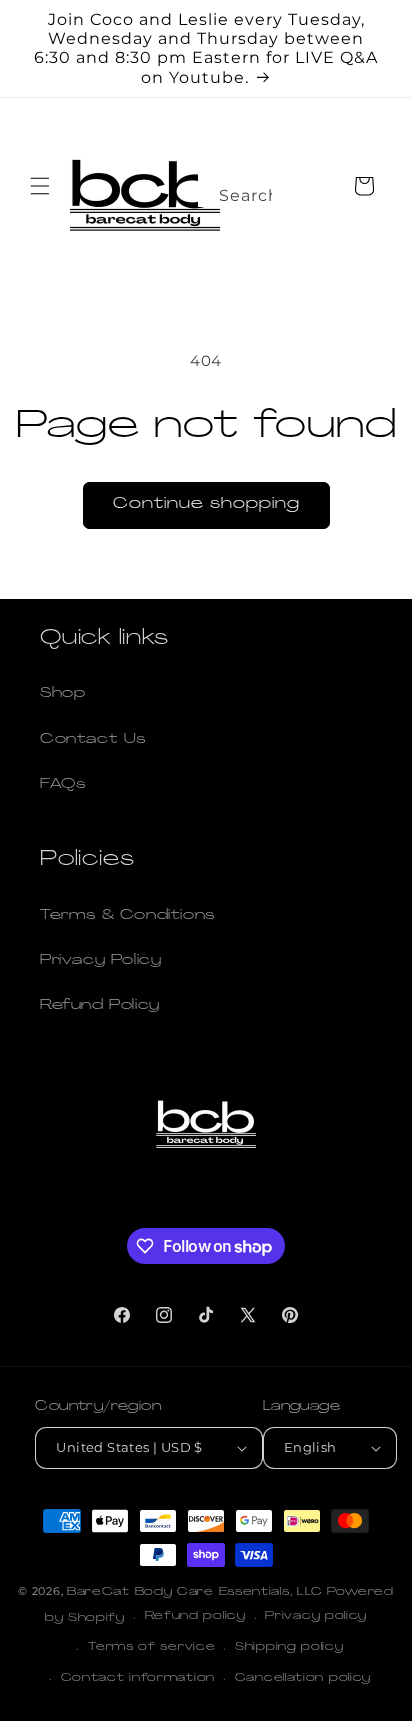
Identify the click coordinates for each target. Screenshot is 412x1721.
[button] (40, 186)
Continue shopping (206, 504)
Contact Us (93, 739)
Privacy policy (316, 1616)
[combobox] (235, 190)
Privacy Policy (100, 960)
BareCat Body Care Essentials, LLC (195, 1592)
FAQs (62, 784)
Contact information (138, 1678)
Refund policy (195, 1616)
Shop (62, 693)
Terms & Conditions (127, 915)
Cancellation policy (303, 1678)
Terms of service (151, 1647)
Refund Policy (100, 1005)
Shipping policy (289, 1647)
